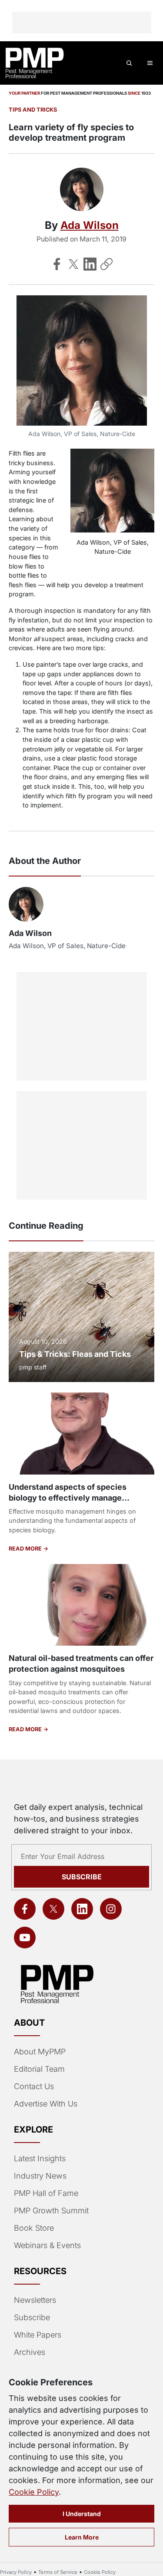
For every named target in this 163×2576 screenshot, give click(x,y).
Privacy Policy (16, 2572)
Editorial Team (39, 2069)
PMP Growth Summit (51, 2211)
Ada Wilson (90, 225)
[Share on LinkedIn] (90, 264)
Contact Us (34, 2086)
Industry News (40, 2176)
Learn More (82, 2537)
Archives (30, 2352)
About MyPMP (40, 2052)
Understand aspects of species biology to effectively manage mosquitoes (68, 1498)
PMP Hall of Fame (46, 2193)
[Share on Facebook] (57, 264)
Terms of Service (58, 2572)
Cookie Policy (34, 2492)
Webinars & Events (47, 2245)
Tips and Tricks (33, 110)
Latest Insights (40, 2158)
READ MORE (26, 1549)
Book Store (34, 2228)
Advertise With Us (46, 2104)
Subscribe (82, 1877)
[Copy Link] (106, 264)
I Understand (82, 2514)
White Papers (38, 2335)
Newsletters (35, 2300)
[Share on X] (73, 264)
